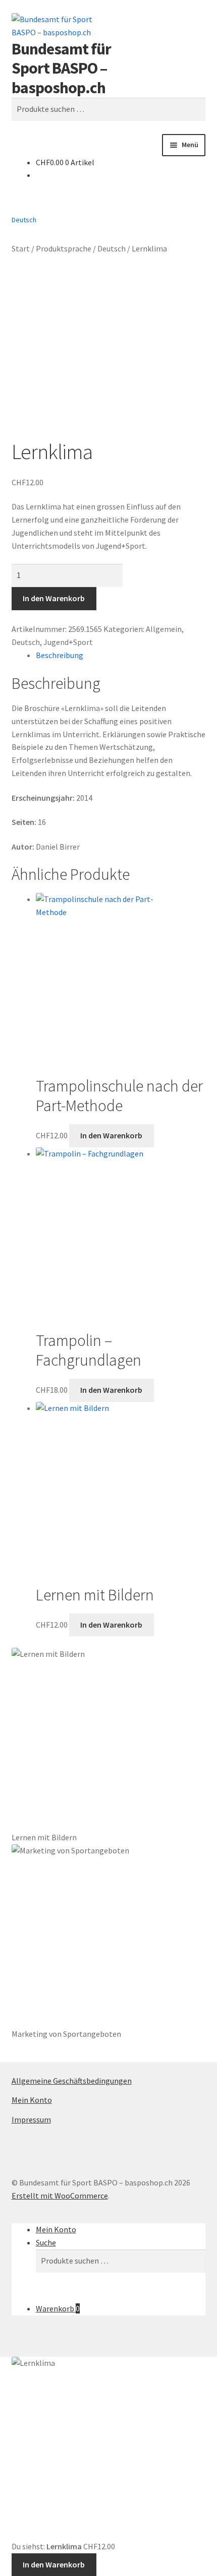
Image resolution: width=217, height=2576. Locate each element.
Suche (46, 2242)
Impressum (31, 2119)
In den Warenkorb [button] (111, 1135)
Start (21, 248)
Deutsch (112, 248)
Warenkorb (58, 2308)
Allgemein (164, 629)
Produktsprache (64, 248)
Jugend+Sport (68, 642)
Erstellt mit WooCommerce (60, 2196)
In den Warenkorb (54, 598)
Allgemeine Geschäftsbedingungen (72, 2081)
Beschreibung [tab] (60, 655)
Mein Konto (32, 2100)
